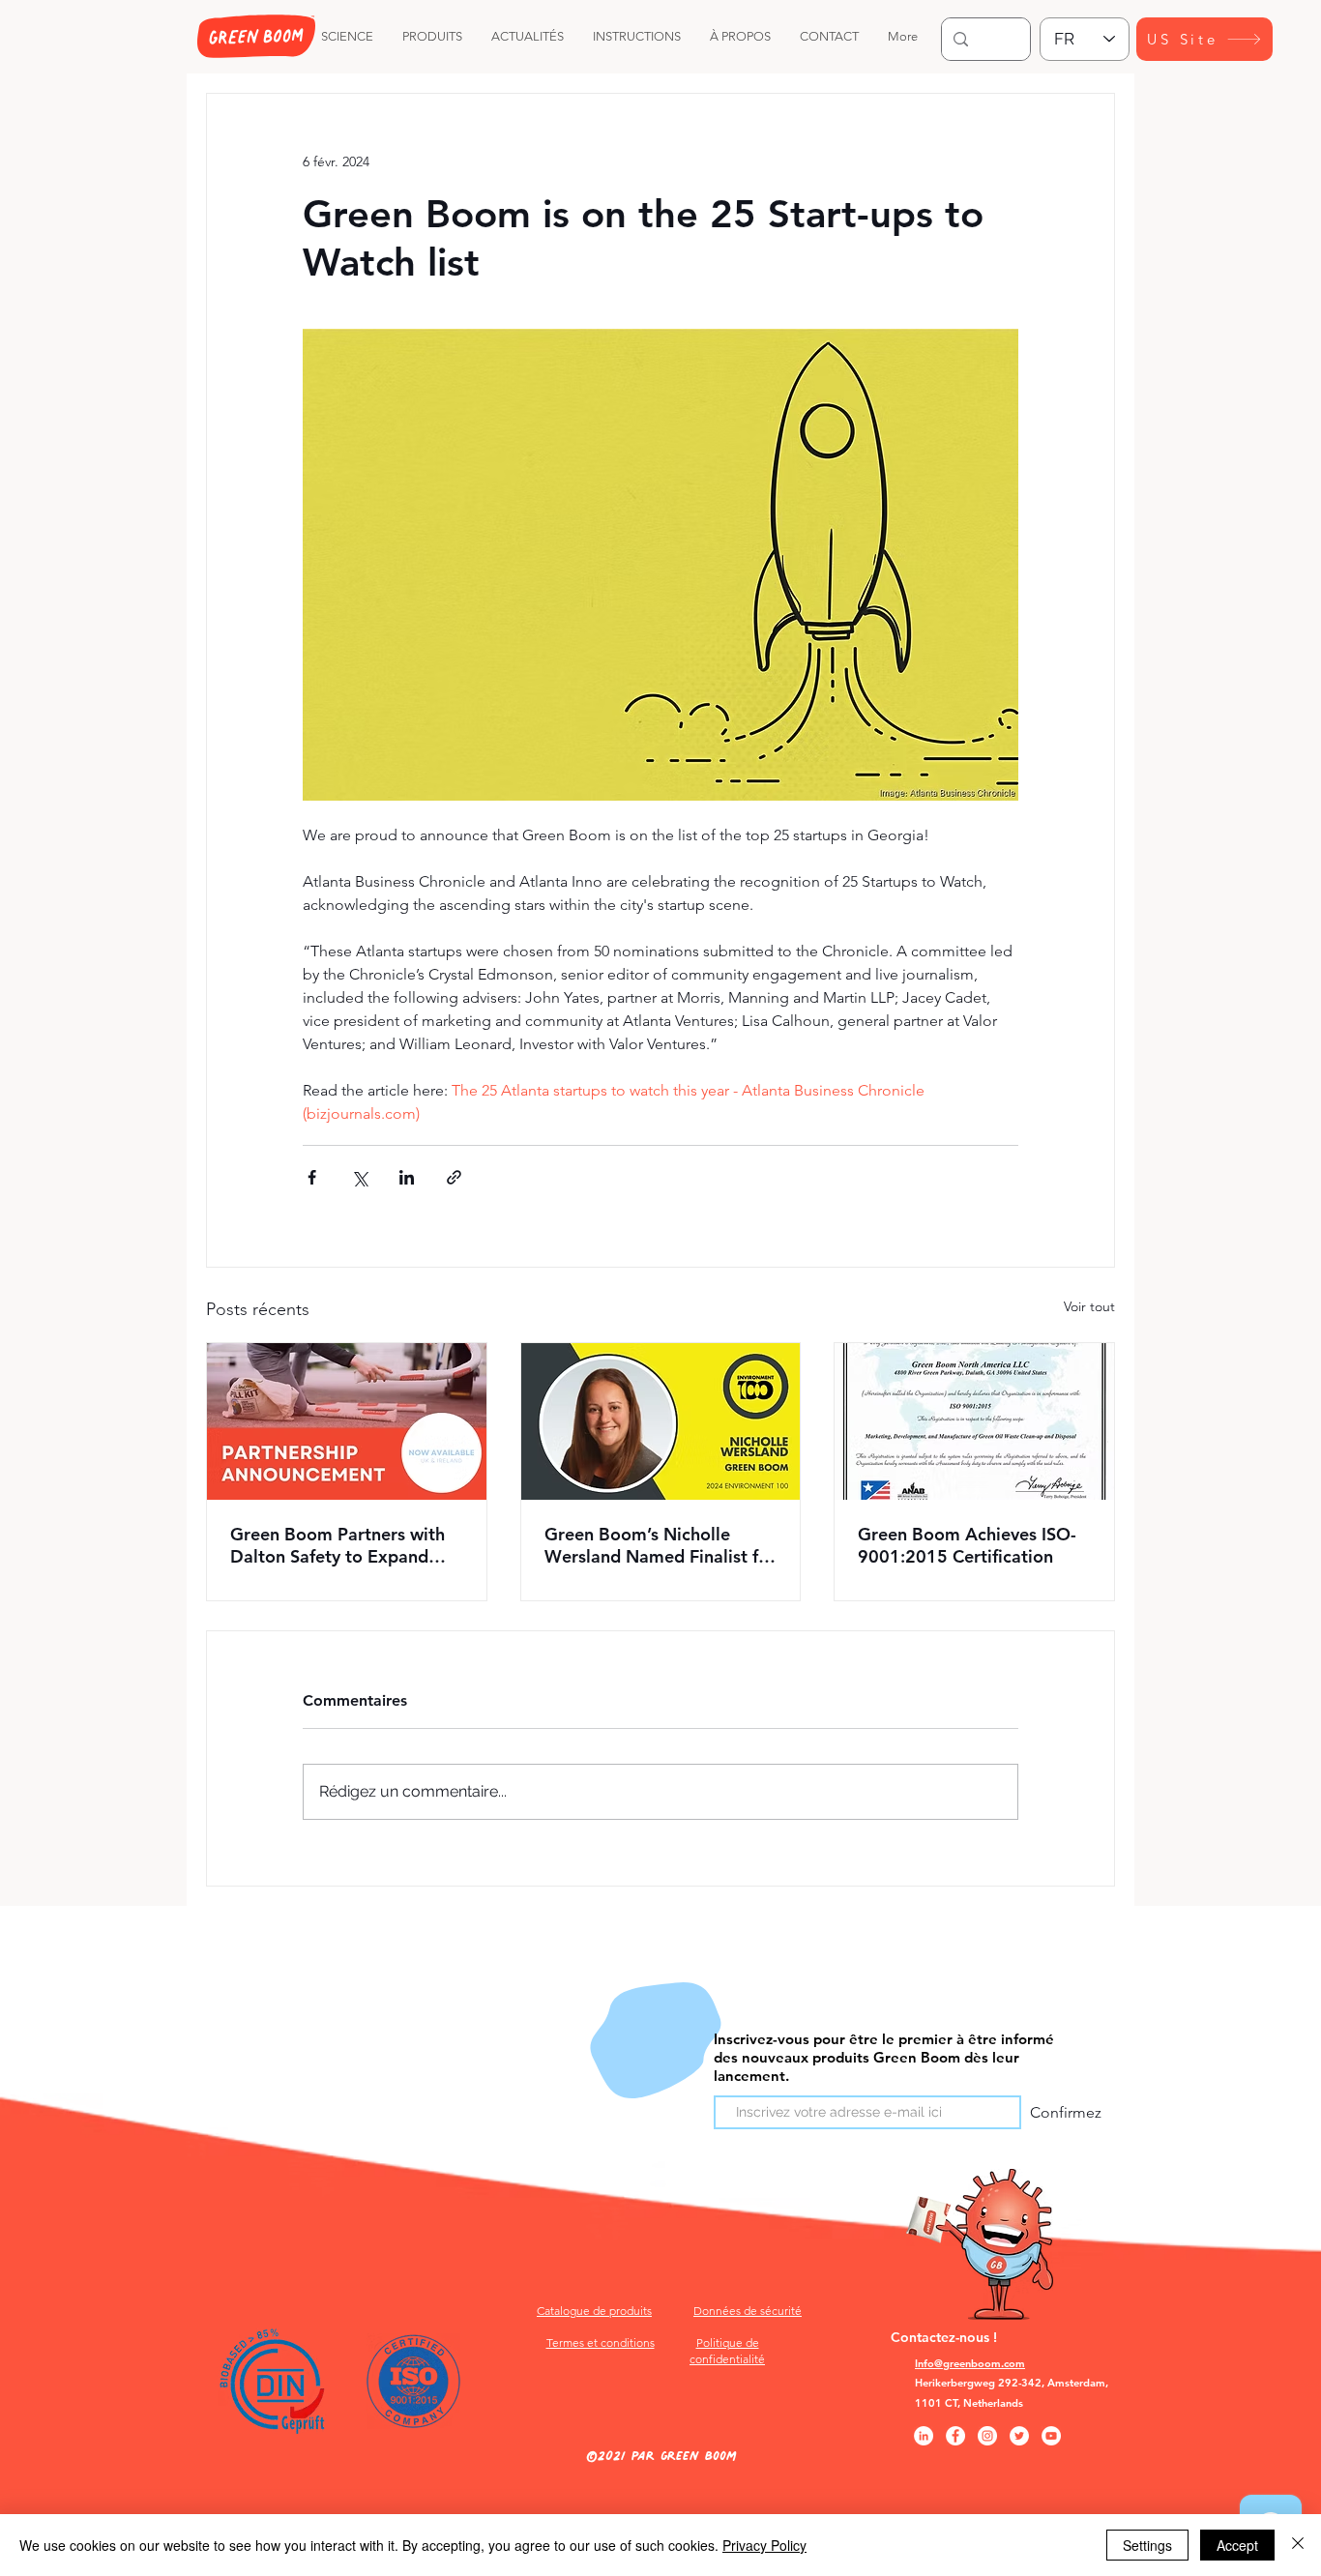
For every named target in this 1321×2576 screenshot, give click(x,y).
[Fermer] (1298, 2545)
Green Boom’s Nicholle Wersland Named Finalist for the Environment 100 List (660, 1545)
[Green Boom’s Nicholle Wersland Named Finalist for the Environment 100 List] (661, 1421)
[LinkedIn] (924, 2436)
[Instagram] (987, 2436)
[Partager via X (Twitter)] (359, 1177)
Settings (1147, 2545)
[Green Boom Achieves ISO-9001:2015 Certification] (974, 1421)
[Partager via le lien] (454, 1177)
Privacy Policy (764, 2545)
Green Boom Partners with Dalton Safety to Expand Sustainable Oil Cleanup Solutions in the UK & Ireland (346, 1545)
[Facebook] (955, 2436)
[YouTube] (1051, 2436)
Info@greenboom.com (970, 2363)
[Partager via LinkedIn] (407, 1177)
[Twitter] (1019, 2436)
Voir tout (1089, 1306)
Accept (1237, 2545)
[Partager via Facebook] (312, 1177)
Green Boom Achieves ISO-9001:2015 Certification (967, 1545)
